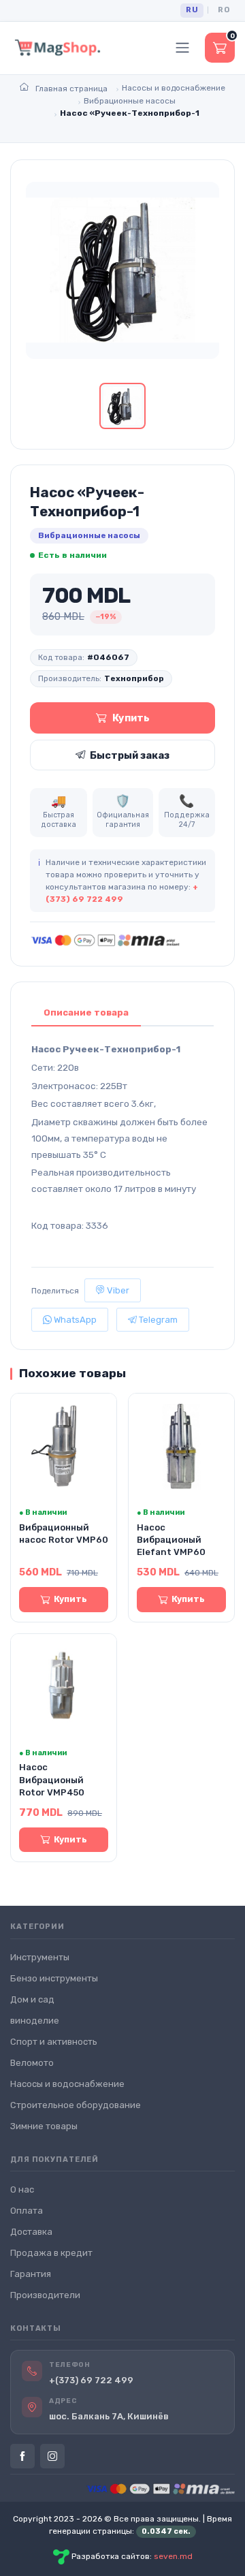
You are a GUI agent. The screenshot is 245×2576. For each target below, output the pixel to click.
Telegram (157, 1320)
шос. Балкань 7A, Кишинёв (109, 2416)
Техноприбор (134, 678)
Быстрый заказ (130, 755)
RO (224, 10)
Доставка (31, 2232)
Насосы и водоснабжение (67, 2084)
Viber (117, 1290)
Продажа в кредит (51, 2253)
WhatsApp (74, 1320)
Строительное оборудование (76, 2105)
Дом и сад (32, 1999)
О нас (22, 2189)
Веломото (32, 2063)
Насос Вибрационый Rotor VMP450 (52, 1779)
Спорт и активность (54, 2042)
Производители (45, 2295)
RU (192, 10)
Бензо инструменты (54, 1978)
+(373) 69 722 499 (91, 2380)
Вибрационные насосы (89, 535)
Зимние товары (44, 2126)
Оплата (27, 2211)
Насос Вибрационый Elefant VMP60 (171, 1540)
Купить (131, 718)
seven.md (173, 2557)
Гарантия (31, 2274)
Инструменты (40, 1957)
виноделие (35, 2021)
